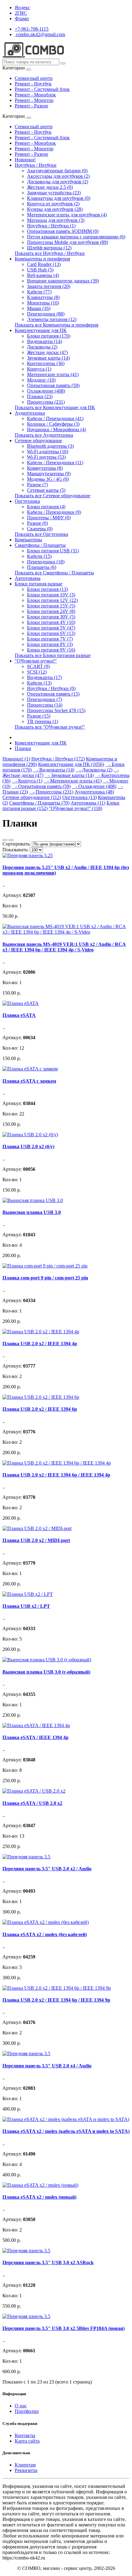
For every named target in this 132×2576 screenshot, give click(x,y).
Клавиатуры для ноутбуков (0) (59, 198)
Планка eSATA (19, 1015)
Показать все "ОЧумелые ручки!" (50, 727)
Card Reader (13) (44, 264)
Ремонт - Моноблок (35, 95)
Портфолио (27, 2411)
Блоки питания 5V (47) (51, 628)
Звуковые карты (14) (48, 358)
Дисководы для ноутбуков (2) (58, 182)
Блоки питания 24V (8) (51, 611)
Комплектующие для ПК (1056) (71, 764)
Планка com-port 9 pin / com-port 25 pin (45, 1278)
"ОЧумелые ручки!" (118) (76, 808)
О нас (21, 2406)
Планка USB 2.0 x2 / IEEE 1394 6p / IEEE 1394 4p (56, 1475)
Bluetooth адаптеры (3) (50, 446)
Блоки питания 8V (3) (50, 644)
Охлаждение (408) (46, 391)
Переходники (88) (46, 314)
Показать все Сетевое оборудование (52, 496)
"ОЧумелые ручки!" (36, 661)
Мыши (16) (39, 308)
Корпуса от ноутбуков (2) (53, 204)
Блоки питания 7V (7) (50, 639)
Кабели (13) (39, 683)
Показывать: (16, 850)
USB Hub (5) (40, 270)
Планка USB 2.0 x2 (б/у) (28, 1146)
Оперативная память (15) (53, 694)
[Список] (5, 840)
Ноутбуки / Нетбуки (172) (58, 759)
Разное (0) (37, 523)
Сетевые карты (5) (46, 490)
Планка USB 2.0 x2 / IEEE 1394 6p (40, 1409)
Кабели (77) (39, 292)
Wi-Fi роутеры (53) (46, 457)
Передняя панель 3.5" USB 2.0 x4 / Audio (47, 2066)
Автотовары (28, 578)
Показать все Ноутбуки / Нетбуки (50, 253)
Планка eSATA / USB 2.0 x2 (32, 1803)
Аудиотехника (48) (94, 792)
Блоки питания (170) (49, 336)
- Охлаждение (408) (94, 786)
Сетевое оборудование (38, 441)
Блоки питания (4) (46, 507)
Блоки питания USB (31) (53, 551)
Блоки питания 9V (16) (51, 650)
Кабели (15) (39, 556)
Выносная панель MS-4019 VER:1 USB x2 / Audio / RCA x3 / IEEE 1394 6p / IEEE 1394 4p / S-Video (64, 947)
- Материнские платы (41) (73, 781)
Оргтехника (27, 501)
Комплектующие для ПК (41, 330)
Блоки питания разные (39, 584)
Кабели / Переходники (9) (54, 512)
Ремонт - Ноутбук (33, 84)
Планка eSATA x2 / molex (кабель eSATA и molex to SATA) (66, 2131)
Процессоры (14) (45, 705)
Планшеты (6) (42, 567)
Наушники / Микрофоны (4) (56, 429)
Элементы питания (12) (52, 319)
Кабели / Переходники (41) (55, 418)
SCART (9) (38, 666)
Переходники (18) (46, 562)
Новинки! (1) (16, 759)
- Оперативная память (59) (41, 786)
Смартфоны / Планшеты (40, 545)
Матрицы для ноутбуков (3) (56, 220)
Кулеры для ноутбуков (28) (55, 209)
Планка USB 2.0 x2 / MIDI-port (36, 1540)
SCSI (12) (37, 672)
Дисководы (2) (42, 347)
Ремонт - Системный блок (42, 89)
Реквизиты (26, 2470)
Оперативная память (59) (53, 385)
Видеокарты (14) (45, 341)
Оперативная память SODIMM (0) (63, 231)
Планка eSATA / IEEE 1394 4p (35, 1737)
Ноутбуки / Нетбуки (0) (51, 688)
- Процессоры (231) (51, 792)
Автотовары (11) (88, 803)
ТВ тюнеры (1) (43, 721)
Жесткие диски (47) (47, 352)
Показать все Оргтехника (41, 534)
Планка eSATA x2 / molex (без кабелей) (45, 1934)
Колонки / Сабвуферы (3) (53, 424)
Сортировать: (17, 844)
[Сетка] (11, 840)
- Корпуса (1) (27, 781)
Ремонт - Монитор (34, 100)
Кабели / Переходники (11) (55, 463)
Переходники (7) (45, 699)
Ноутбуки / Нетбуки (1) (51, 226)
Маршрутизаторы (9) (49, 474)
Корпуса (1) (39, 369)
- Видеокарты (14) (54, 770)
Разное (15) (39, 716)
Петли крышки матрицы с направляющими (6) (76, 237)
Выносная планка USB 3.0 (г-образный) (46, 1672)
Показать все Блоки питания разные (53, 655)
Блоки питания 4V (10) (51, 622)
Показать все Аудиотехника (44, 435)
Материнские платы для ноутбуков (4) (67, 215)
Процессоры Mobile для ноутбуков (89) (68, 242)
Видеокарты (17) (45, 677)
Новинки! (25, 160)
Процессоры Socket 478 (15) (56, 710)
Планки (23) (40, 396)
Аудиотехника (30, 413)
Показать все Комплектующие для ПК (55, 407)
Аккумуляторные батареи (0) (57, 171)
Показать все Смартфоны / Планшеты (54, 573)
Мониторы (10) (43, 303)
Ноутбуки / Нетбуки (36, 165)
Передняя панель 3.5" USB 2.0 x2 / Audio (47, 1869)
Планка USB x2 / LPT (26, 1606)
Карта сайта (27, 2441)
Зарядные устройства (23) (54, 193)
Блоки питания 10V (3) (51, 595)
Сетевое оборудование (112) (32, 797)
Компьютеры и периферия (42, 259)
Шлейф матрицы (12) (49, 248)
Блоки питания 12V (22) (52, 600)
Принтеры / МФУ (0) (49, 518)
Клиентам (25, 2465)
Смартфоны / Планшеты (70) (39, 803)
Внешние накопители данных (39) (63, 281)
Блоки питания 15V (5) (51, 606)
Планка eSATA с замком (29, 1081)
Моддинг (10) (41, 380)
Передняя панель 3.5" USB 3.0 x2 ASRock (48, 2262)
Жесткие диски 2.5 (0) (50, 187)
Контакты (25, 2435)
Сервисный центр (34, 78)
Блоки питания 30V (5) (51, 617)
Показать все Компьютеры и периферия (56, 325)
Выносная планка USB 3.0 (32, 1212)
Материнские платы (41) (53, 374)
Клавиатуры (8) (43, 297)
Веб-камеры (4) (43, 275)
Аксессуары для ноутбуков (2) (58, 176)
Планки (23, 748)
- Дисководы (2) (94, 770)
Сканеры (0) (40, 529)
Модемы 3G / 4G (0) (48, 479)
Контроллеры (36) (46, 363)
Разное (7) (37, 485)
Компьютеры (28, 540)
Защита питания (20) (49, 286)
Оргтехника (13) (80, 797)
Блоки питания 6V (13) (51, 633)
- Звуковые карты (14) (69, 775)
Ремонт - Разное (31, 106)
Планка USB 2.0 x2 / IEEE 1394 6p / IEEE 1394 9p (56, 2000)
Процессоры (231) (46, 402)
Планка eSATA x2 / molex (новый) (39, 2197)
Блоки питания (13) (47, 589)
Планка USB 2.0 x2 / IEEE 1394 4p (40, 1344)
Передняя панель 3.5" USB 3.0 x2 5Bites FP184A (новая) (64, 2328)
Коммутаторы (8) (45, 468)
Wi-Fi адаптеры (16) (48, 452)
